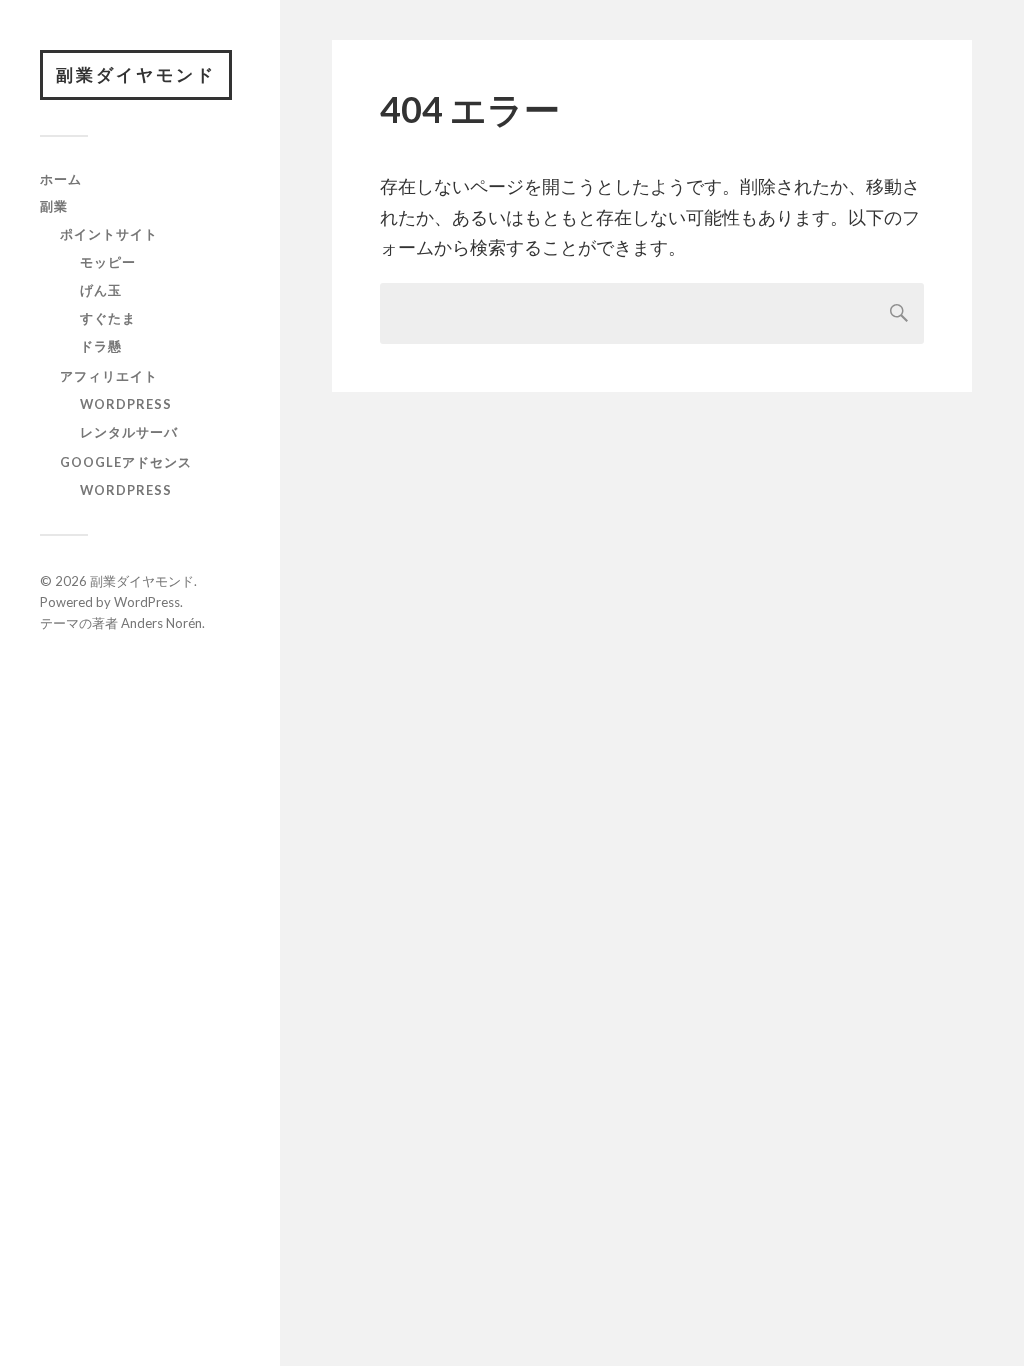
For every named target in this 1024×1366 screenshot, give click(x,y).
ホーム (61, 179)
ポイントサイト (109, 234)
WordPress (126, 404)
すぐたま (108, 318)
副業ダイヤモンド (136, 74)
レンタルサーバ (129, 432)
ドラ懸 (101, 346)
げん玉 (101, 290)
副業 (54, 206)
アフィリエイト (109, 376)
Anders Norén (161, 623)
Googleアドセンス (126, 462)
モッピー (108, 262)
